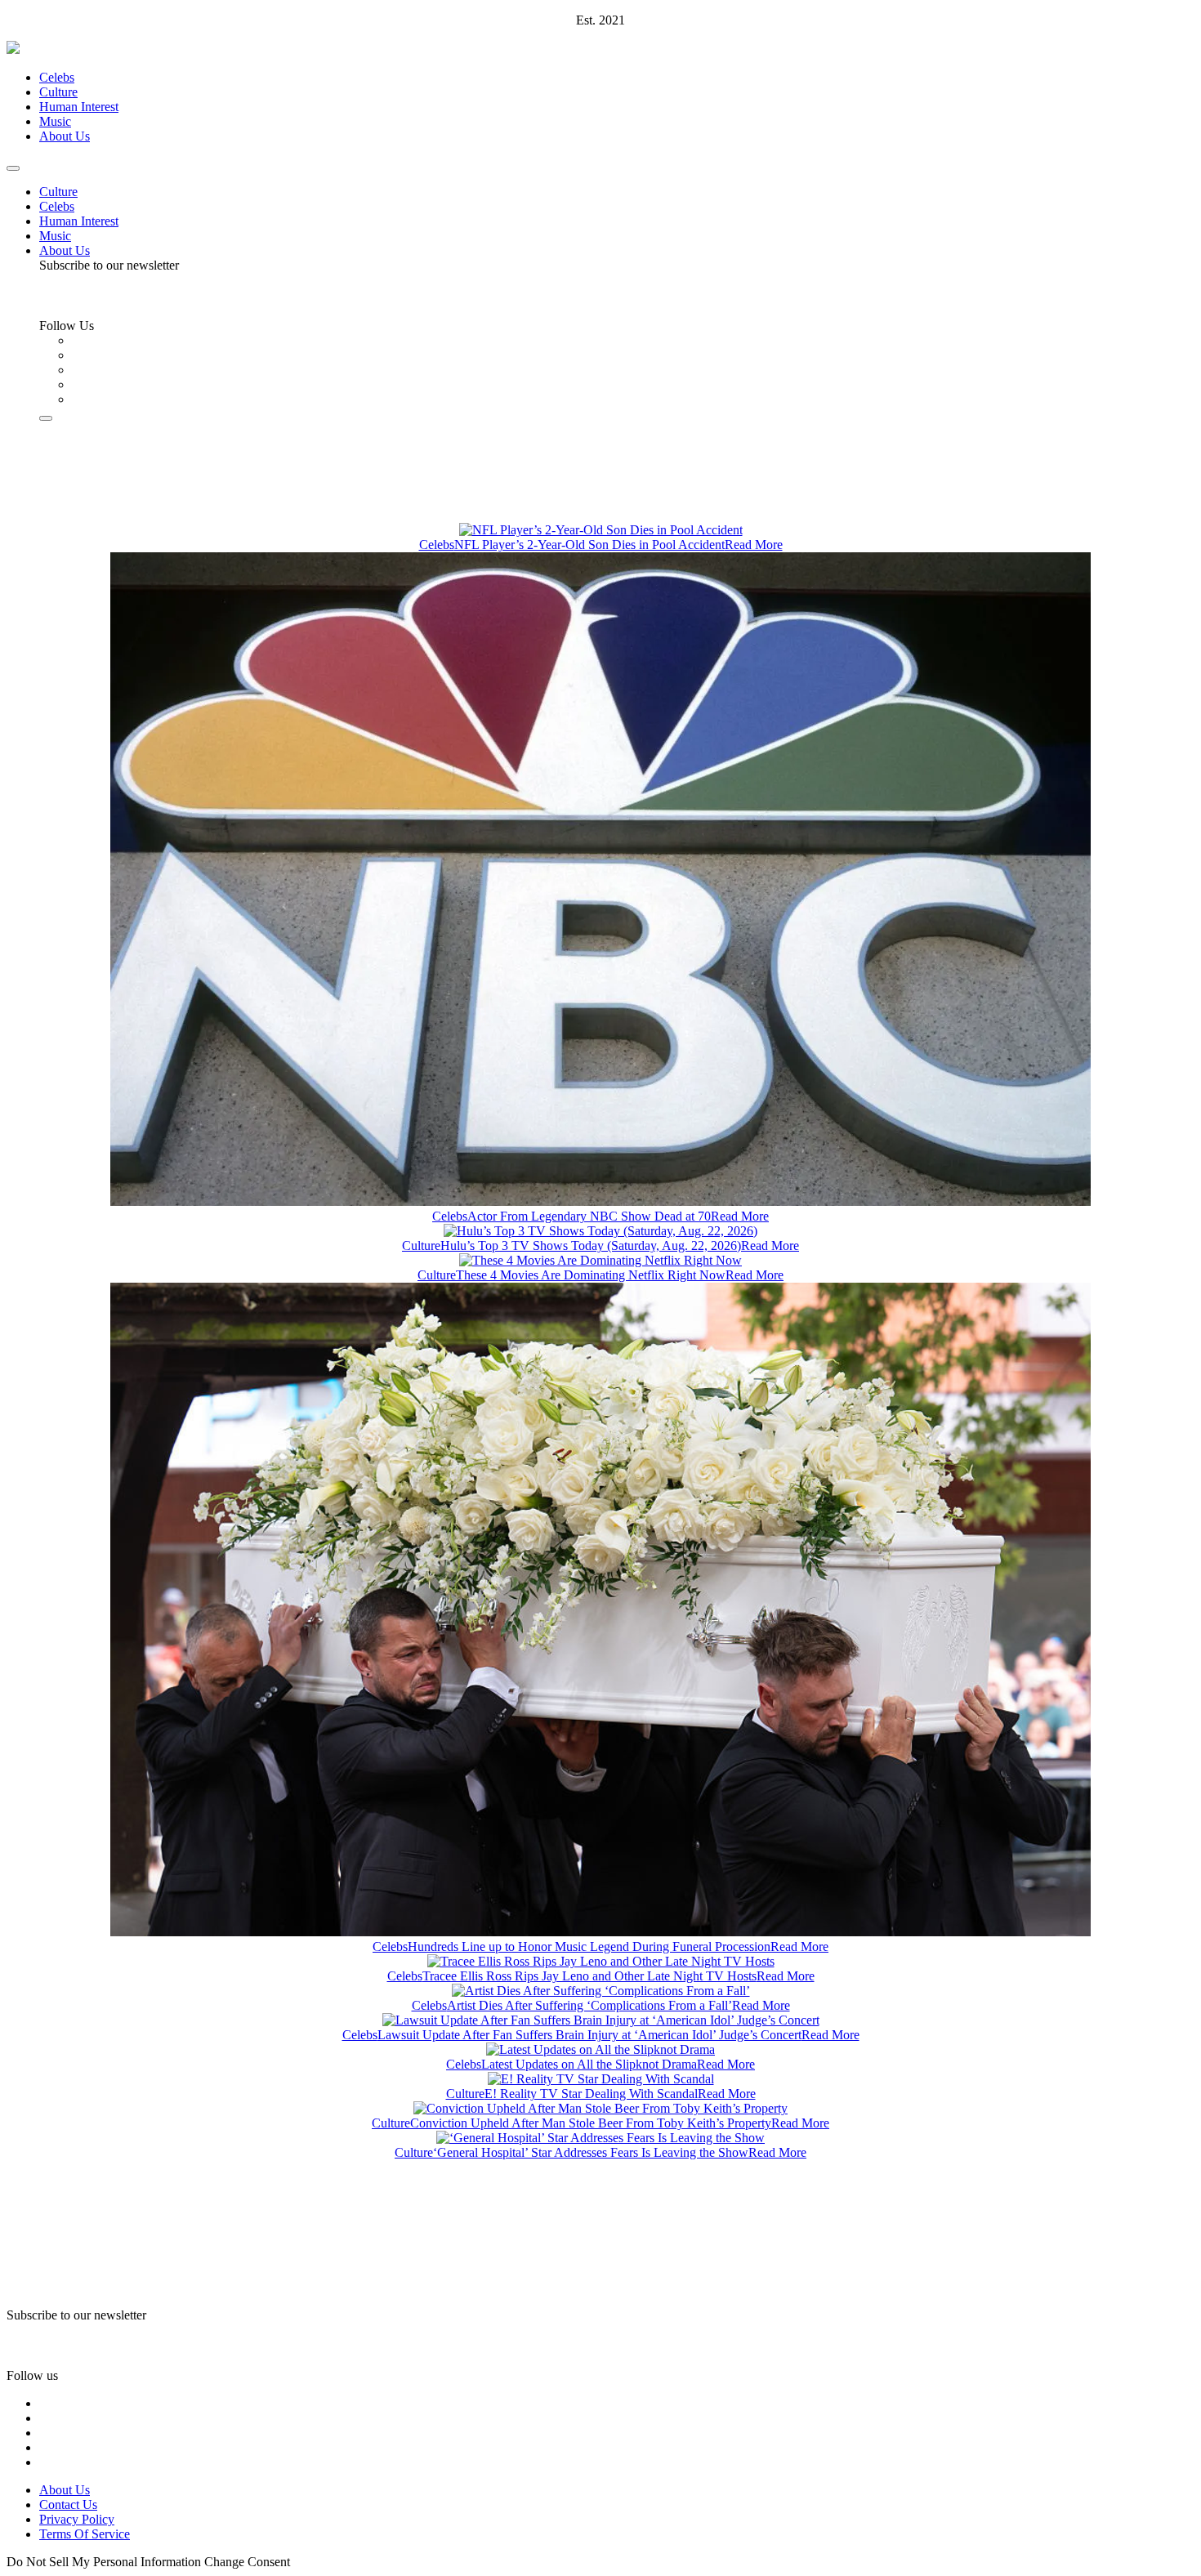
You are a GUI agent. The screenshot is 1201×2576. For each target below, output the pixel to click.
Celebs (57, 77)
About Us (65, 136)
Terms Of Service (85, 2534)
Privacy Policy (77, 2519)
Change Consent (247, 2562)
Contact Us (68, 2505)
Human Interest (79, 107)
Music (55, 121)
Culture (58, 92)
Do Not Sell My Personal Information (104, 2562)
